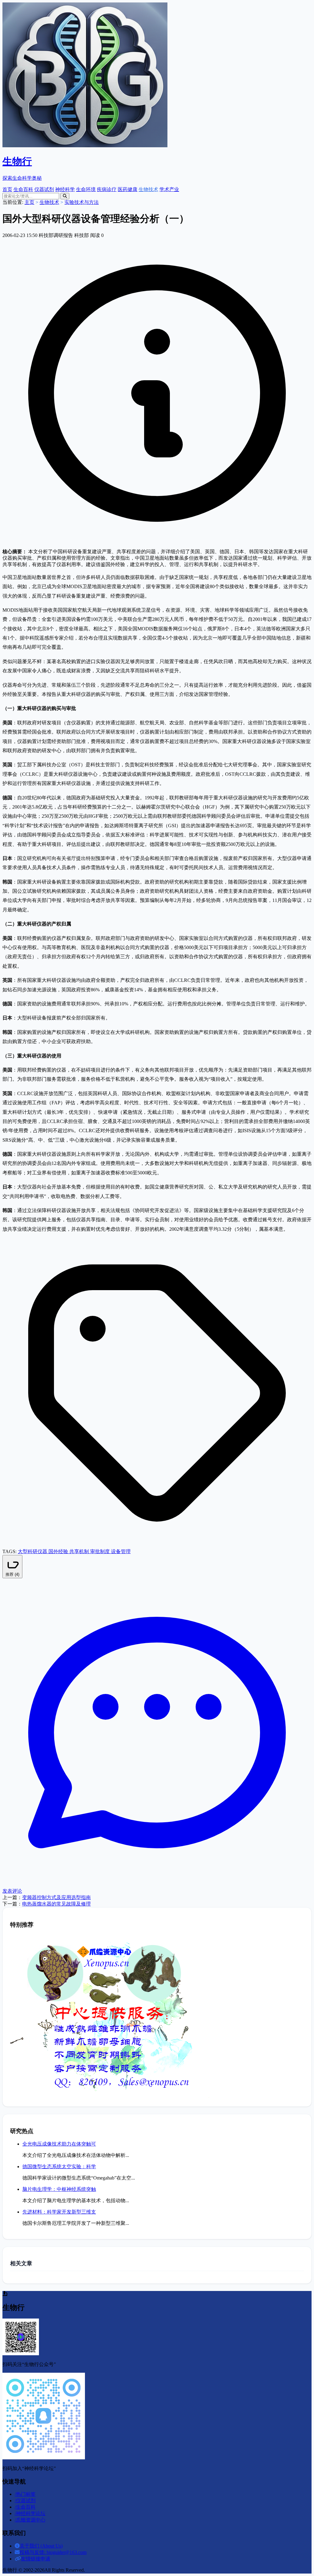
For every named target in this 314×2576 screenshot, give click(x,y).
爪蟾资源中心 (30, 2520)
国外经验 (59, 1551)
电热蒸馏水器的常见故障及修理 (56, 1904)
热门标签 (25, 2494)
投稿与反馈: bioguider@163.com (53, 2552)
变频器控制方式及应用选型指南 (56, 1897)
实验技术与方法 (82, 202)
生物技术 (148, 189)
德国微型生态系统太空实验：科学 (59, 2167)
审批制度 (101, 1551)
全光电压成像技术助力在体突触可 (59, 2144)
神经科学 (65, 189)
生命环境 (86, 189)
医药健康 (128, 189)
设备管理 (121, 1551)
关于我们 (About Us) (41, 2546)
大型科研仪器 (33, 1551)
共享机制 (80, 1551)
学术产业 (169, 189)
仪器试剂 (44, 189)
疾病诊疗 (107, 189)
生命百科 (23, 189)
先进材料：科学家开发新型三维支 (59, 2212)
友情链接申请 (36, 2559)
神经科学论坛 (30, 2513)
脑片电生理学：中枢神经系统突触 (59, 2189)
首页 (7, 189)
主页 (29, 202)
